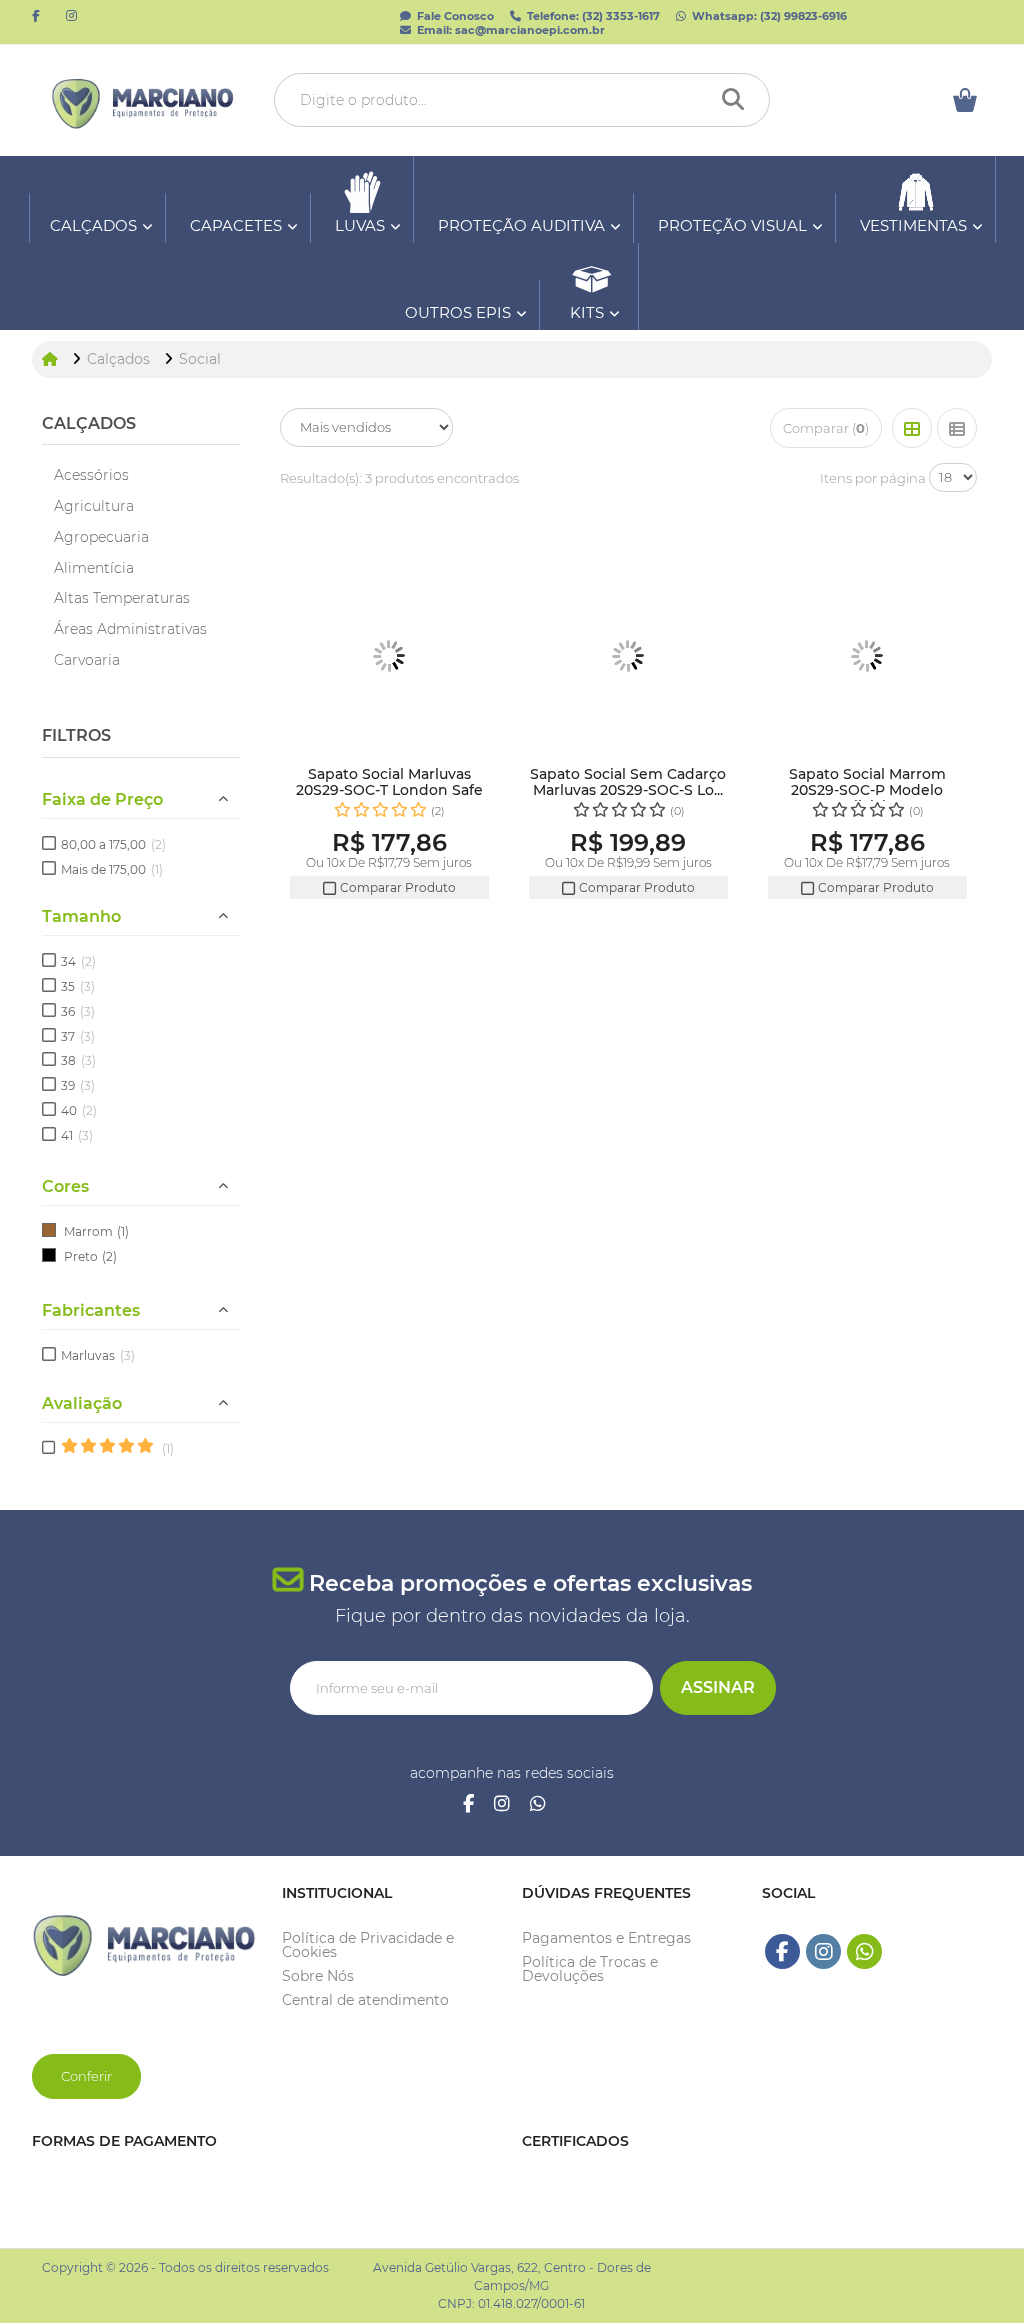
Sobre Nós (318, 1976)
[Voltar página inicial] (52, 359)
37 (78, 1036)
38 (78, 1060)
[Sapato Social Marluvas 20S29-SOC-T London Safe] (389, 656)
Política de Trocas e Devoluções (590, 1969)
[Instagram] (502, 1805)
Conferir (86, 2076)
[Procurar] (738, 100)
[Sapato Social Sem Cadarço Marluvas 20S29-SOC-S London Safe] (628, 656)
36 (78, 1011)
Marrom (88, 1231)
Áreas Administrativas (130, 629)
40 (79, 1110)
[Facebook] (468, 1805)
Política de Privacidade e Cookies (368, 1945)
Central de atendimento (365, 2000)
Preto (81, 1256)
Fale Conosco (454, 16)
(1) (123, 1231)
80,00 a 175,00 (113, 844)
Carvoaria (87, 660)
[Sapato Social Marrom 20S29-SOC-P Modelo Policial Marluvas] (867, 656)
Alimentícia (94, 568)
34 (78, 961)
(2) (109, 1256)
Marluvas (98, 1355)
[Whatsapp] (538, 1805)
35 (78, 986)
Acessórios (91, 475)
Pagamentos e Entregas (606, 1938)
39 (78, 1085)
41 (77, 1135)
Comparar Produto (396, 887)
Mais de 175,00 (112, 869)
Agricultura (94, 506)
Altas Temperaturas (122, 598)
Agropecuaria (101, 537)
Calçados (89, 423)
